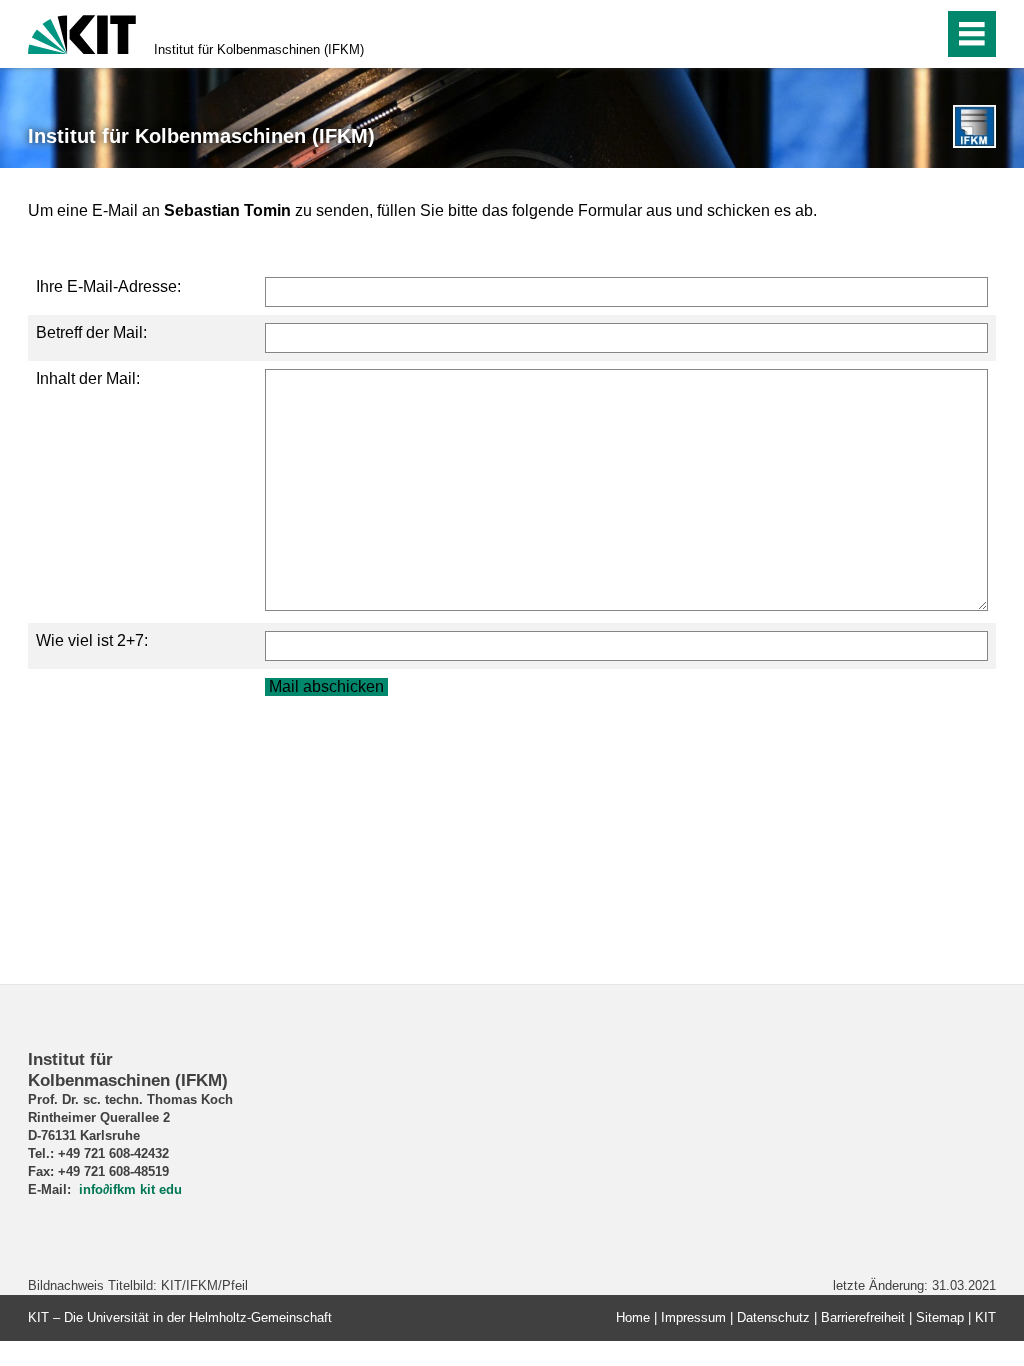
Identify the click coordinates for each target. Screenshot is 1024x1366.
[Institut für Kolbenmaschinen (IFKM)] (974, 126)
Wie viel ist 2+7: (92, 640)
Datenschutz (773, 1317)
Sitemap (940, 1317)
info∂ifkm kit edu (130, 1189)
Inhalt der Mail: (88, 378)
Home (633, 1317)
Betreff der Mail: (91, 332)
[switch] (922, 34)
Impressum (693, 1317)
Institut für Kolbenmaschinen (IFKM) (259, 49)
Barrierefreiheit (863, 1317)
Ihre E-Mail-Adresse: (108, 286)
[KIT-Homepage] (82, 32)
